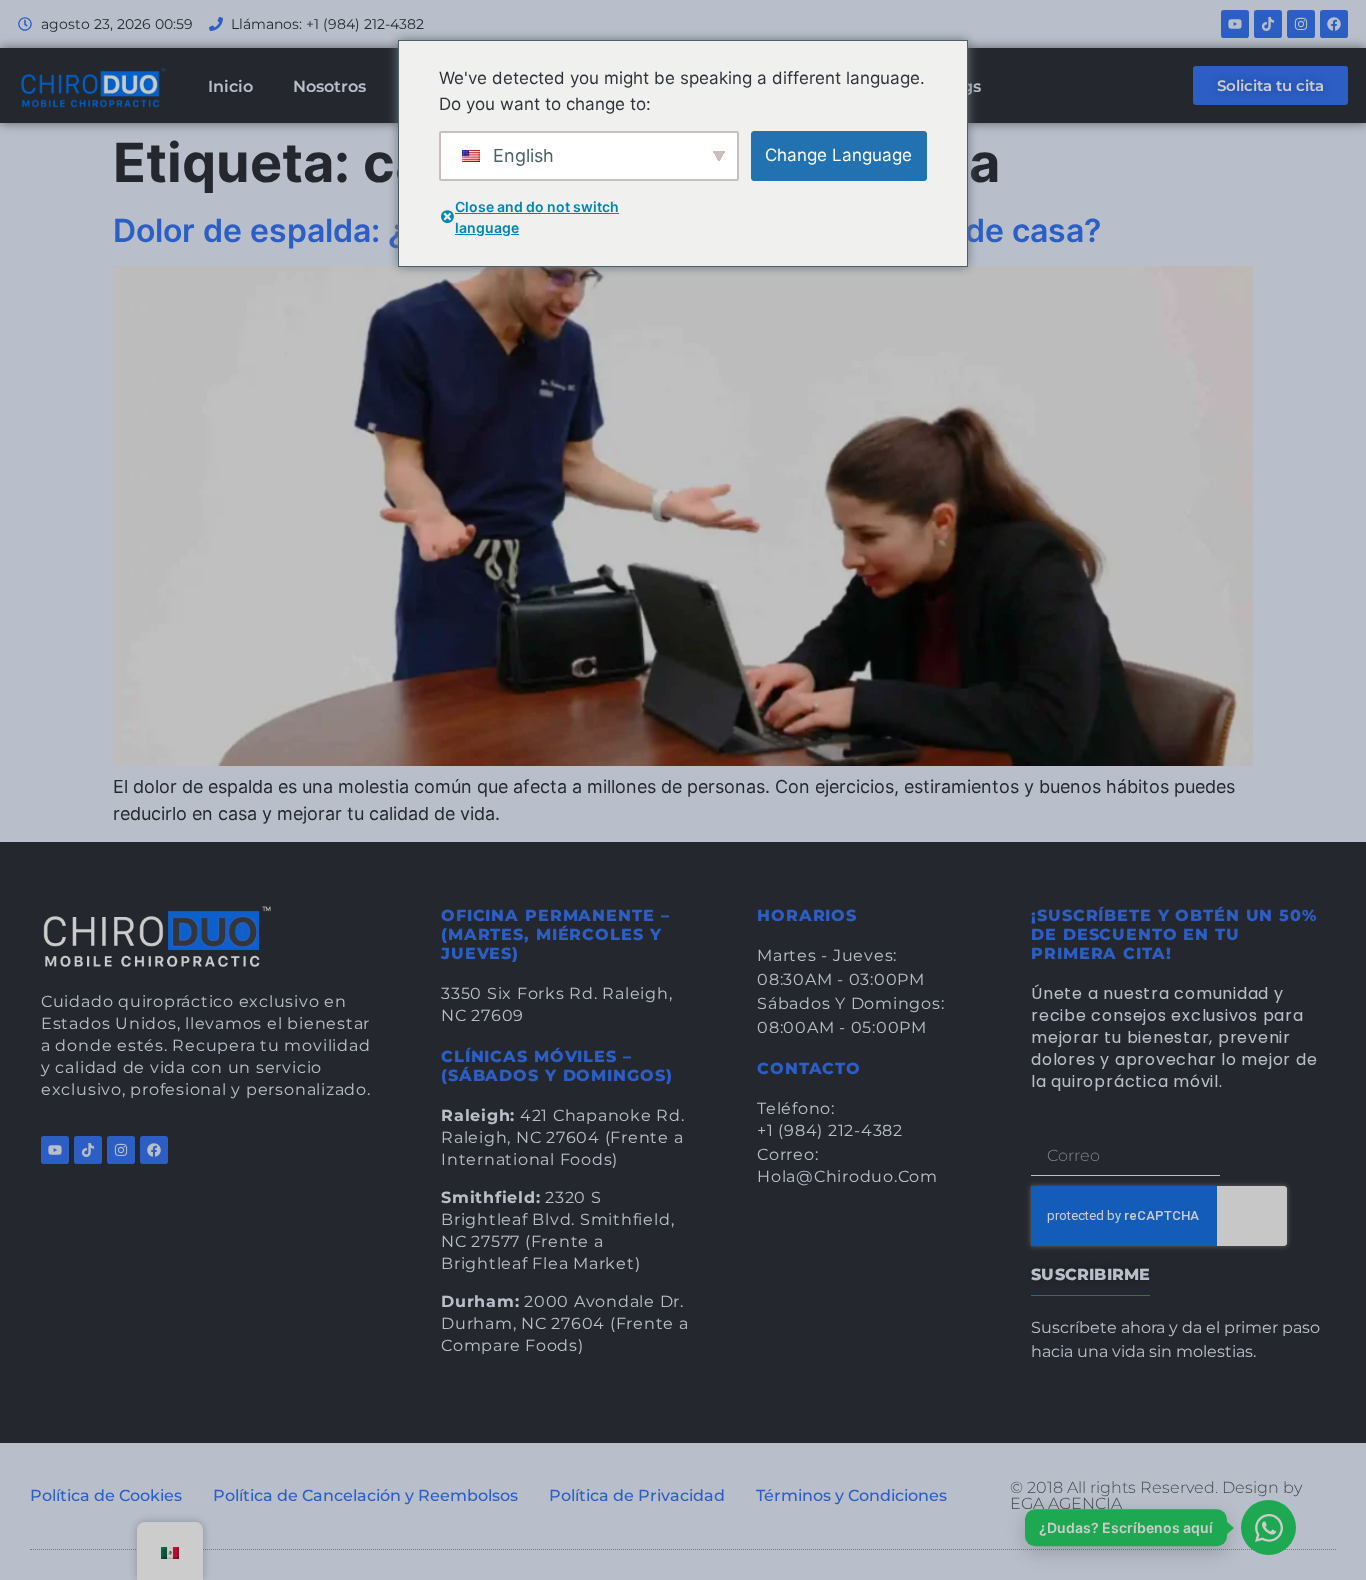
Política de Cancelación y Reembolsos (365, 1495)
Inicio (230, 86)
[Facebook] (1334, 24)
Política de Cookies (106, 1495)
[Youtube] (1235, 24)
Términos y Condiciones (851, 1495)
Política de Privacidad (637, 1495)
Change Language (838, 155)
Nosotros (329, 86)
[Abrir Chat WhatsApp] (1268, 1527)
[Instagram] (1301, 24)
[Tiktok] (1268, 24)
